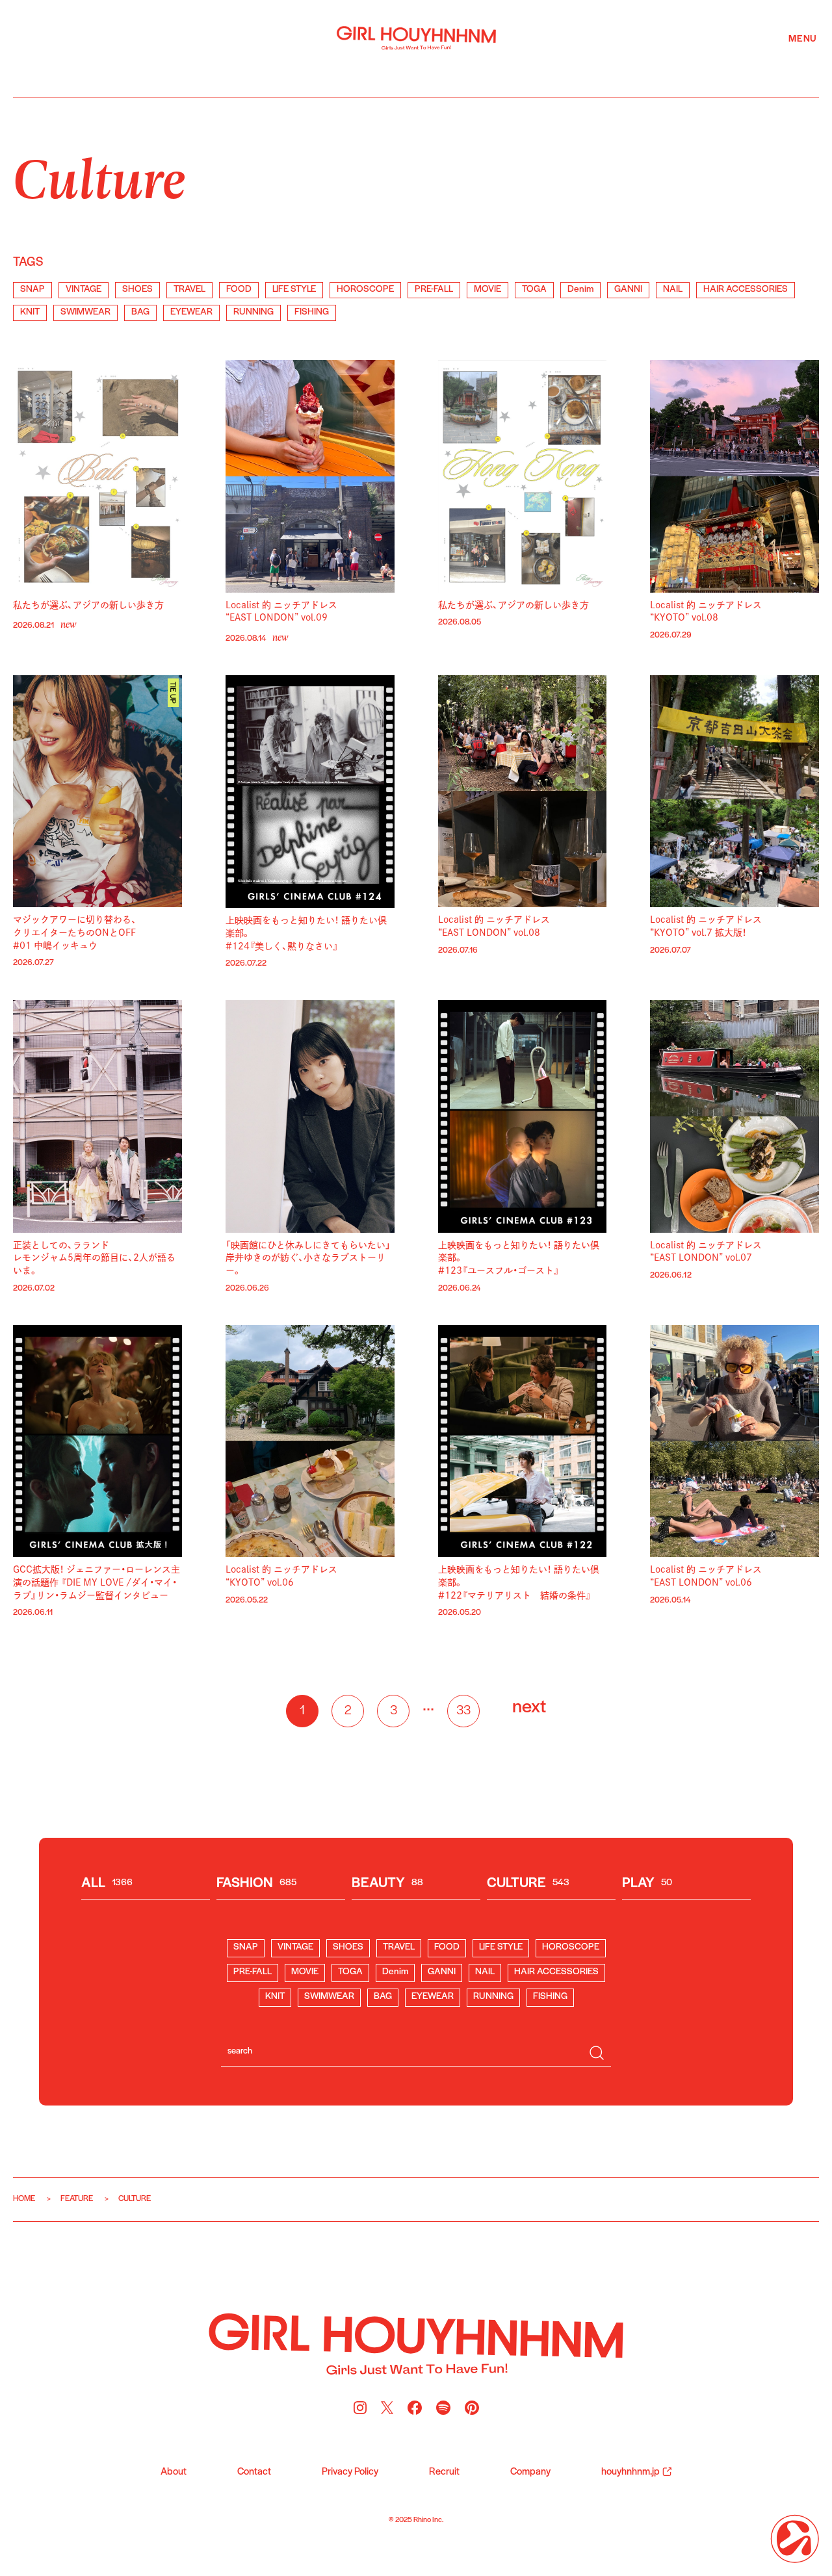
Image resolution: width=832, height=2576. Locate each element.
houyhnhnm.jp (630, 2472)
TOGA (534, 290)
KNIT (30, 312)
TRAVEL (189, 290)
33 (463, 1711)
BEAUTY (387, 1884)
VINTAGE (84, 290)
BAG (140, 312)
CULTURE (528, 1884)
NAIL (673, 290)
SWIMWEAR (85, 312)
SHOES (137, 290)
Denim (580, 290)
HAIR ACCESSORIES (746, 290)
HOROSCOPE (365, 290)
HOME (24, 2199)
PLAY (647, 1884)
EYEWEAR (191, 312)
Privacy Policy (350, 2472)
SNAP (32, 290)
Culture (99, 176)
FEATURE (77, 2199)
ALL (107, 1884)
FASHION (256, 1884)
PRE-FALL (434, 290)
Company (530, 2472)
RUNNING (253, 312)
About (174, 2472)
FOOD (239, 290)
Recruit (444, 2472)
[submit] (597, 2053)
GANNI (628, 290)
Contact (254, 2472)
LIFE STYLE (294, 290)
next (529, 1707)
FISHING (312, 312)
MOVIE (487, 290)
